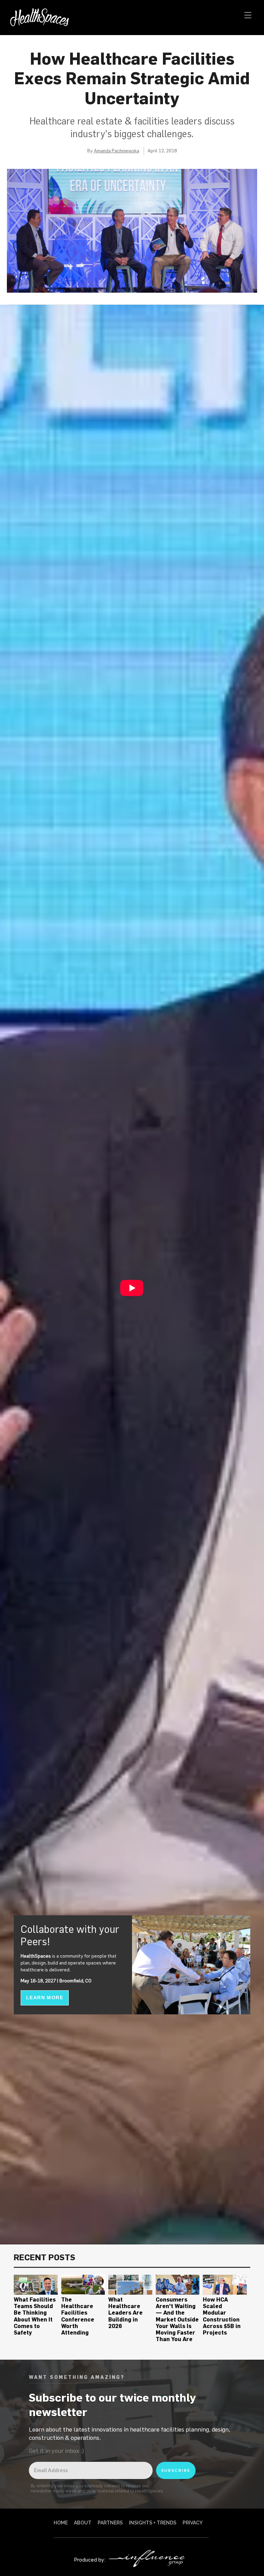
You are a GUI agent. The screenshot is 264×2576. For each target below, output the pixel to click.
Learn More (45, 1998)
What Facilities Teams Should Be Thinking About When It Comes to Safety (35, 2316)
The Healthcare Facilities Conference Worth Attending (78, 2316)
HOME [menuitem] (61, 2523)
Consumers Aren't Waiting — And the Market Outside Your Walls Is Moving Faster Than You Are (177, 2319)
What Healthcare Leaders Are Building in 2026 (125, 2313)
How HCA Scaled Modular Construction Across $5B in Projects (222, 2316)
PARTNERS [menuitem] (110, 2523)
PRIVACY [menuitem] (192, 2523)
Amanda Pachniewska (117, 151)
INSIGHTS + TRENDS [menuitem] (153, 2523)
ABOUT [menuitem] (83, 2523)
